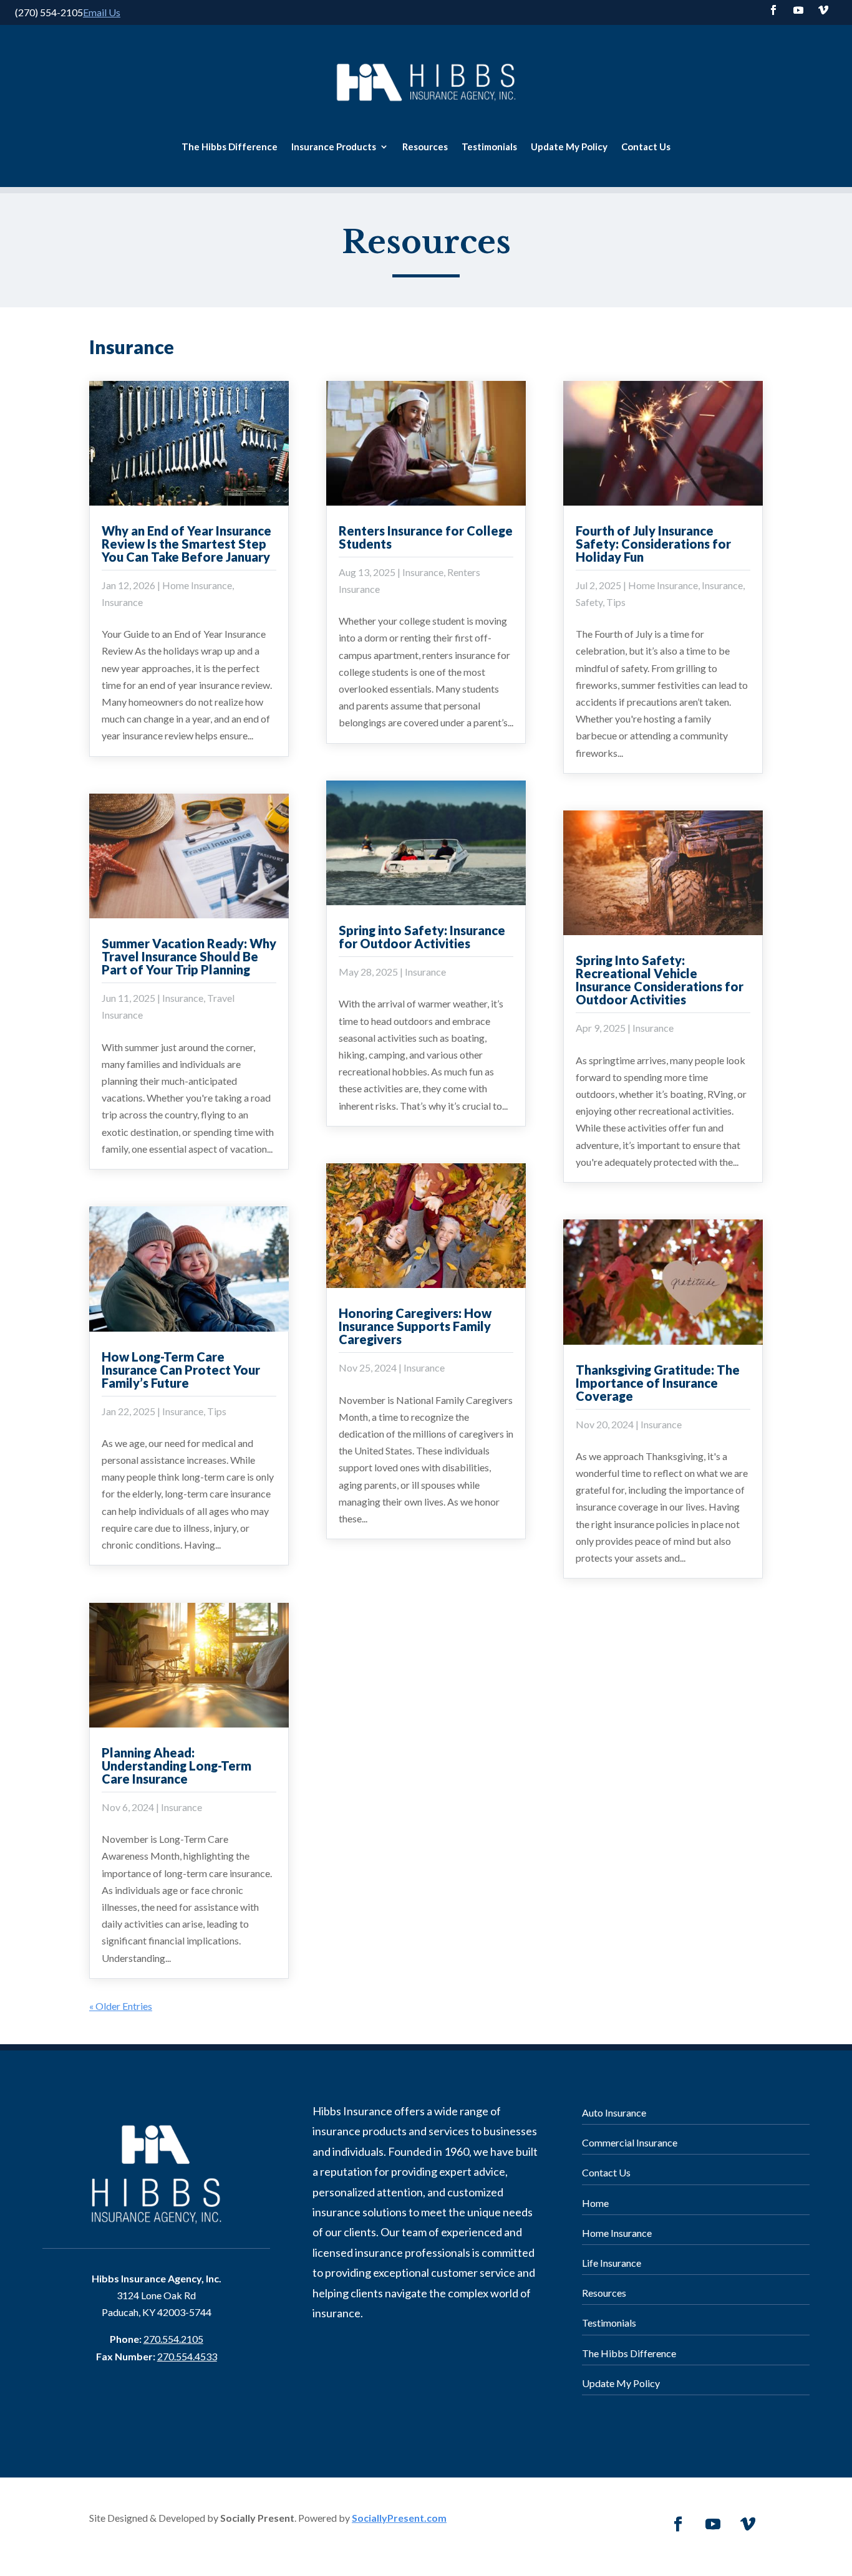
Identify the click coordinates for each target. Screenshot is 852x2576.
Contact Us (646, 147)
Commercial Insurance (630, 2142)
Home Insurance (197, 585)
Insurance (122, 602)
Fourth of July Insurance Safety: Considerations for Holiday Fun (653, 544)
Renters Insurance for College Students (426, 537)
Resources (425, 147)
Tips (217, 1411)
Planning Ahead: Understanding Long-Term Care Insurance (177, 1766)
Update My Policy (569, 147)
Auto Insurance (614, 2112)
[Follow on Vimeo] (823, 10)
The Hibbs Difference (230, 147)
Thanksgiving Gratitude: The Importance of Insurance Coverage (658, 1383)
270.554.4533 (187, 2356)
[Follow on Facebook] (773, 10)
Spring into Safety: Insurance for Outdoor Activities (422, 937)
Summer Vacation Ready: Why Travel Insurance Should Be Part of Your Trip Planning (189, 956)
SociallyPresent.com (399, 2518)
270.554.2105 (173, 2339)
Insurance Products (334, 147)
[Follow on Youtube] (798, 10)
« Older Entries (121, 2006)
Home (595, 2203)
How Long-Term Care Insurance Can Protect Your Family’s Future (181, 1370)
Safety (589, 602)
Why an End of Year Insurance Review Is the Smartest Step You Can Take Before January (186, 544)
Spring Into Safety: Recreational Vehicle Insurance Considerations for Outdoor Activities (660, 980)
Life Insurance (612, 2263)
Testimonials (489, 147)
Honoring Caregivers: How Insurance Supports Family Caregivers (415, 1326)
